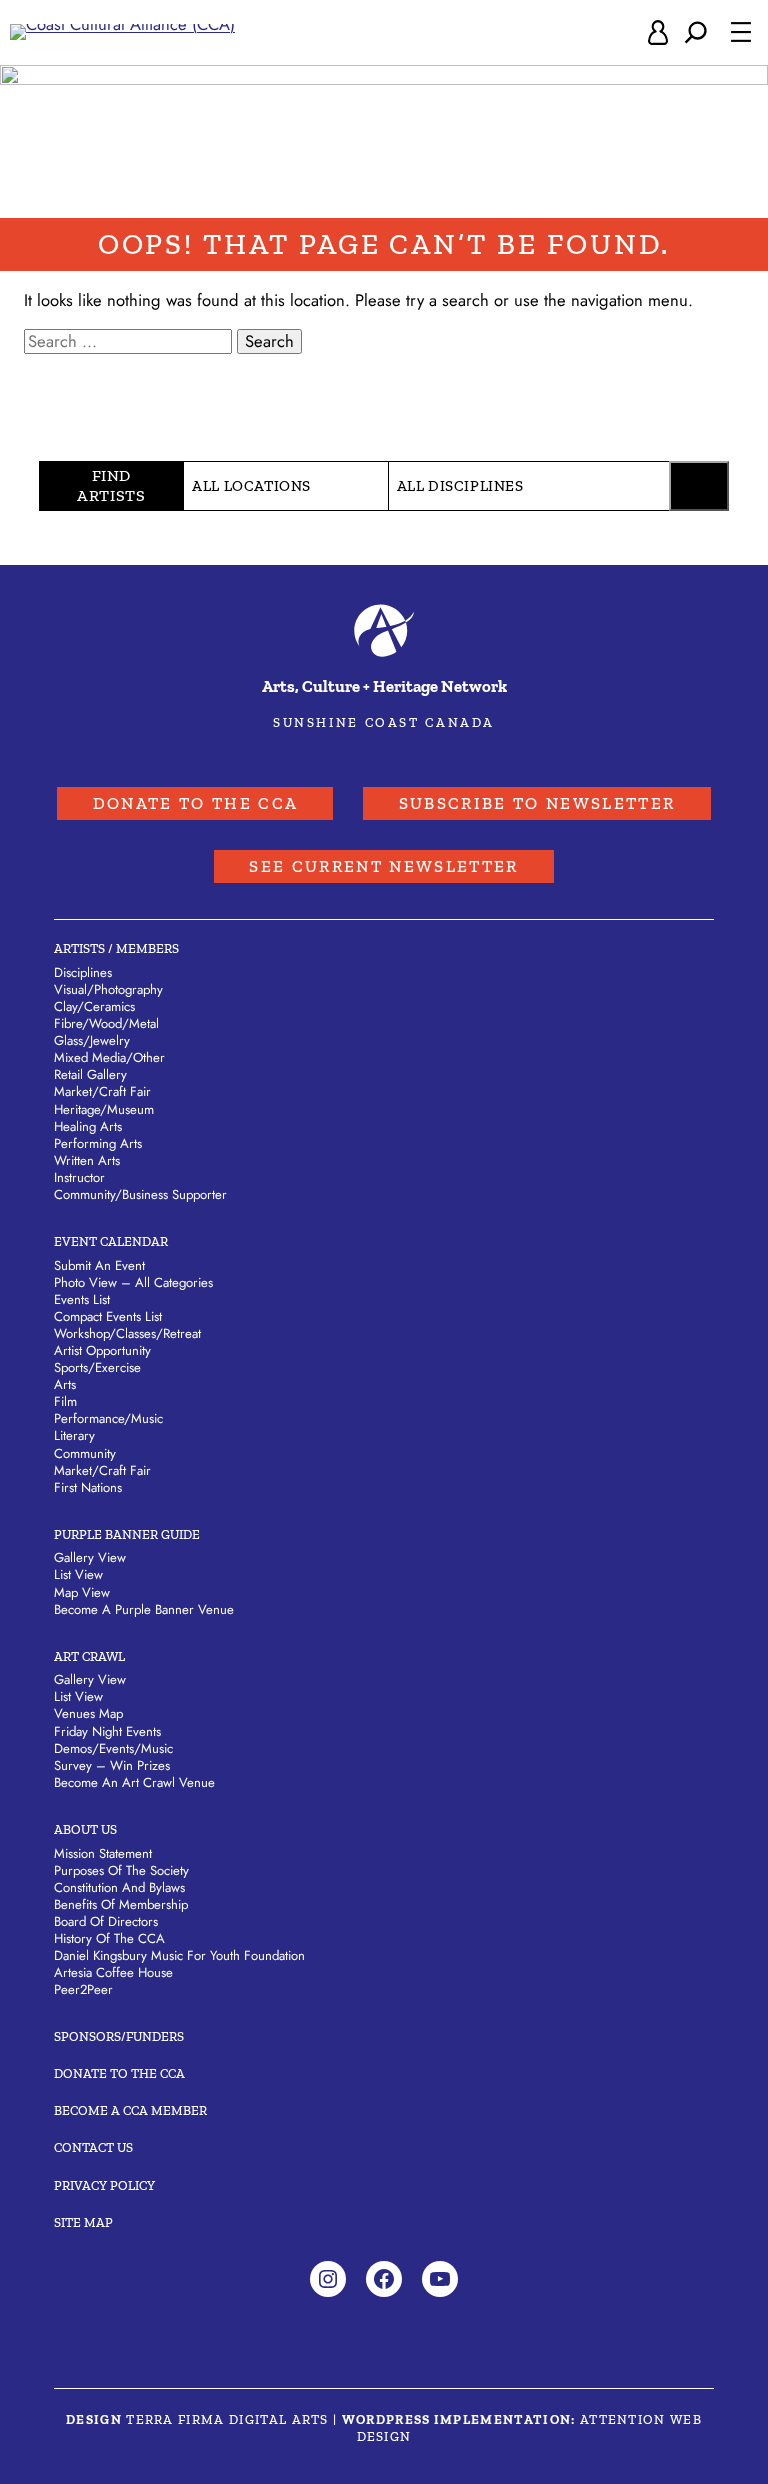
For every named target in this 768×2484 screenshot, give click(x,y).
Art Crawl (89, 1656)
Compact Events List (108, 1316)
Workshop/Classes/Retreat (127, 1333)
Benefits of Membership (121, 1904)
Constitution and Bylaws (119, 1887)
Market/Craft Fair (102, 1470)
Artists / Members (116, 948)
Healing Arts (88, 1126)
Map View (82, 1592)
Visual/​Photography (108, 989)
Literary (74, 1435)
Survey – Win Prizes (112, 1765)
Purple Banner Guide (127, 1534)
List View (78, 1574)
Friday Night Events (107, 1731)
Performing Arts (98, 1143)
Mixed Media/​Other (109, 1057)
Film (65, 1401)
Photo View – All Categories (133, 1282)
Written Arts (87, 1160)
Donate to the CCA (196, 803)
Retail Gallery (90, 1074)
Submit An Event (99, 1265)
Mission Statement (103, 1853)
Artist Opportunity (102, 1350)
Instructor (79, 1177)
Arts (65, 1384)
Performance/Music (108, 1418)
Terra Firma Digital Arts (227, 2419)
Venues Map (88, 1713)
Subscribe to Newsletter (537, 803)
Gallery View (90, 1557)
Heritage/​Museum (104, 1109)
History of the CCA (109, 1938)
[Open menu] (741, 32)
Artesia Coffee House (113, 1972)
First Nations (88, 1487)
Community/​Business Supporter (140, 1194)
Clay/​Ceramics (94, 1006)
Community (85, 1453)
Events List (82, 1299)
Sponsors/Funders (119, 2036)
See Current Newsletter (383, 866)
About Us (85, 1829)
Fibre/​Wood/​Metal (106, 1023)
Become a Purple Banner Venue (144, 1609)
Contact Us (93, 2147)
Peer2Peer (83, 1989)
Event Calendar (111, 1241)
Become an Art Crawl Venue (134, 1782)
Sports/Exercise (97, 1367)
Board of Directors (106, 1921)
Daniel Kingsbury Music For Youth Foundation (179, 1955)
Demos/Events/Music (113, 1748)
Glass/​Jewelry (92, 1040)
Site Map (83, 2222)
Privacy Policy (104, 2185)
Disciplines (83, 972)
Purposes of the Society (121, 1870)
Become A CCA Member (130, 2110)
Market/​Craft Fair (102, 1091)
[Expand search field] (696, 32)
